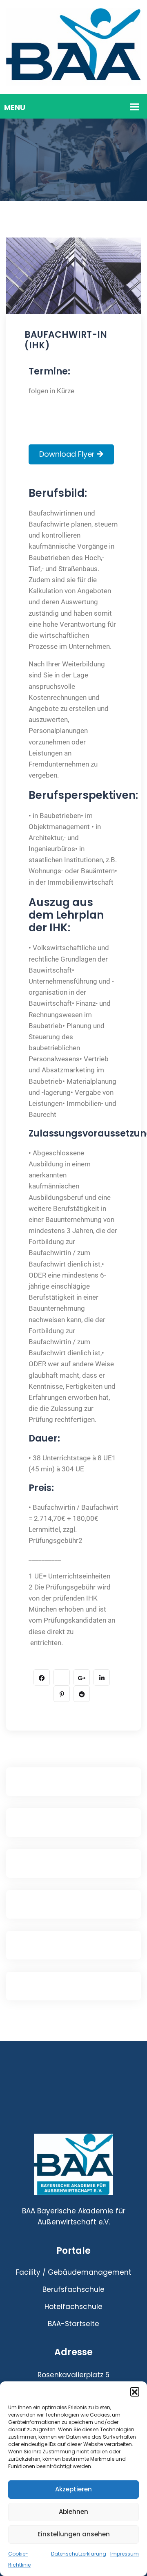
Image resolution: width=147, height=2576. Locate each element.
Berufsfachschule (73, 2289)
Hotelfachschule (73, 2307)
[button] (135, 2392)
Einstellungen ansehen (74, 2534)
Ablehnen (73, 2512)
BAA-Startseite (73, 2324)
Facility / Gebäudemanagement (74, 2272)
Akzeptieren (73, 2489)
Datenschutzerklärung (79, 2554)
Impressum (125, 2554)
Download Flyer (68, 454)
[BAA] (73, 47)
